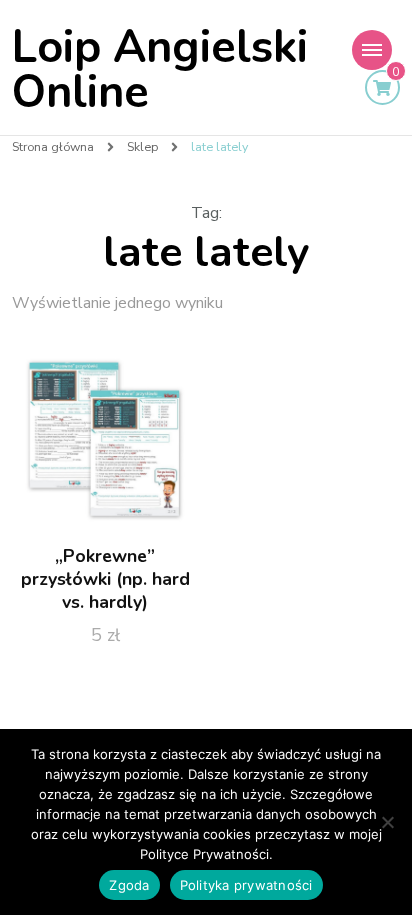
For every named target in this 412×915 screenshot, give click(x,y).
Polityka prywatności (246, 885)
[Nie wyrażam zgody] (387, 822)
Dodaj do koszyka (105, 441)
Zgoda (129, 885)
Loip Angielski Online (160, 70)
